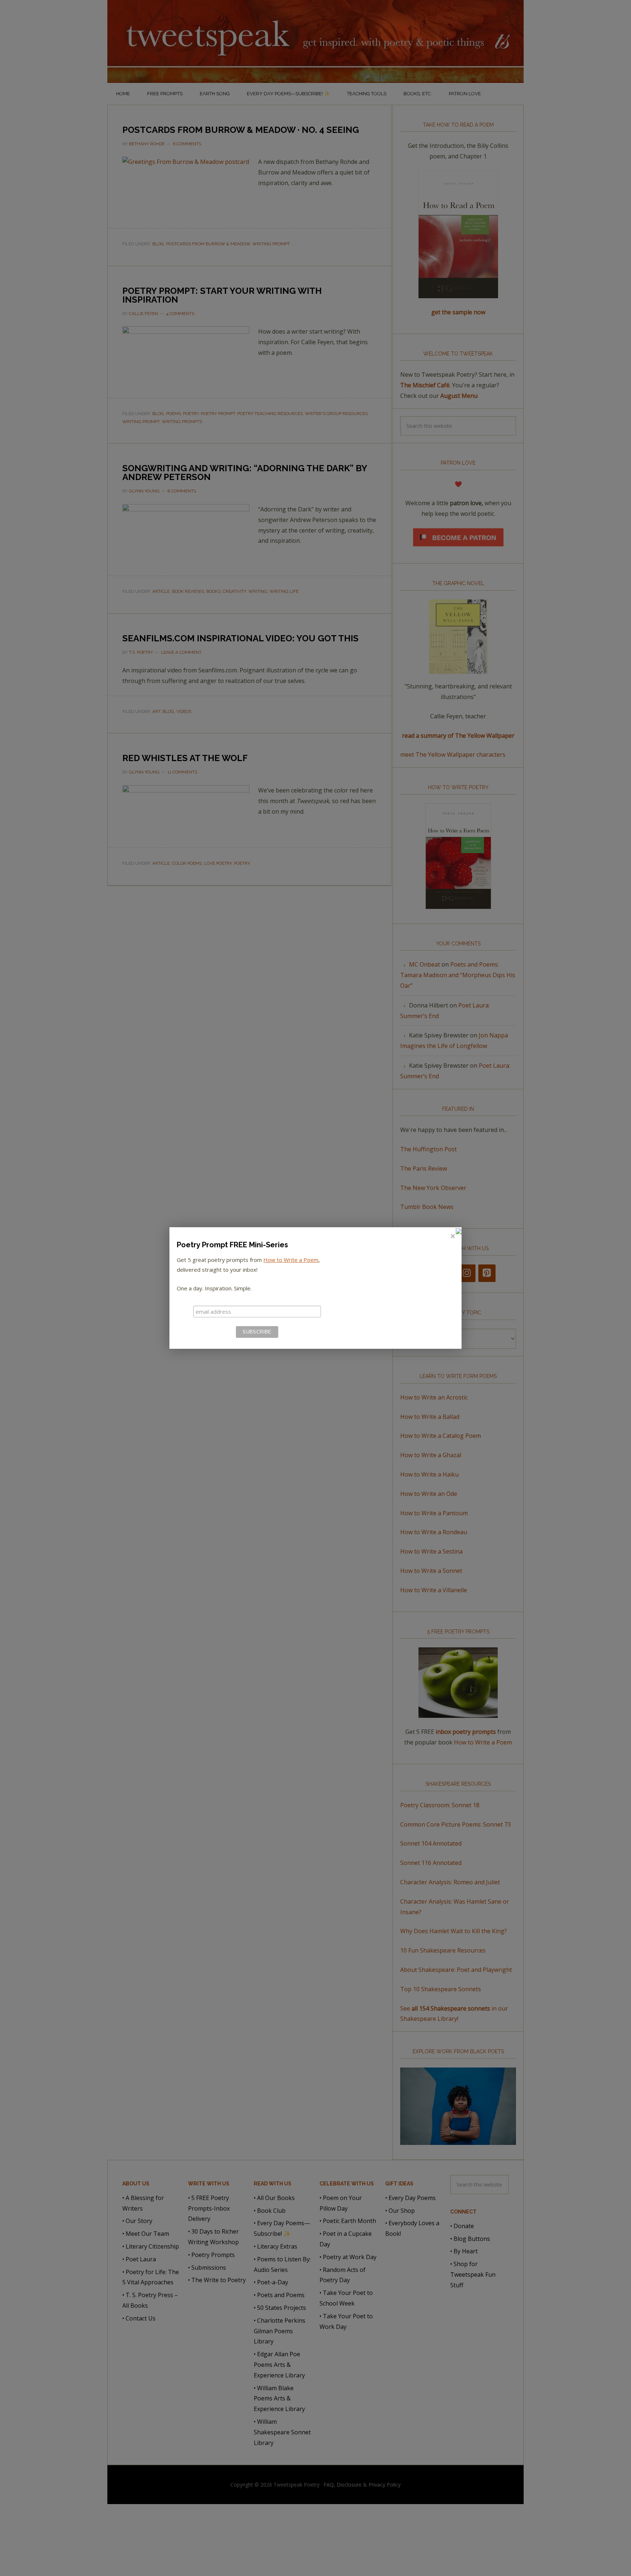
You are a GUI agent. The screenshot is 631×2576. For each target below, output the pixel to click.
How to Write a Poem (291, 1260)
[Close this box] (452, 1236)
